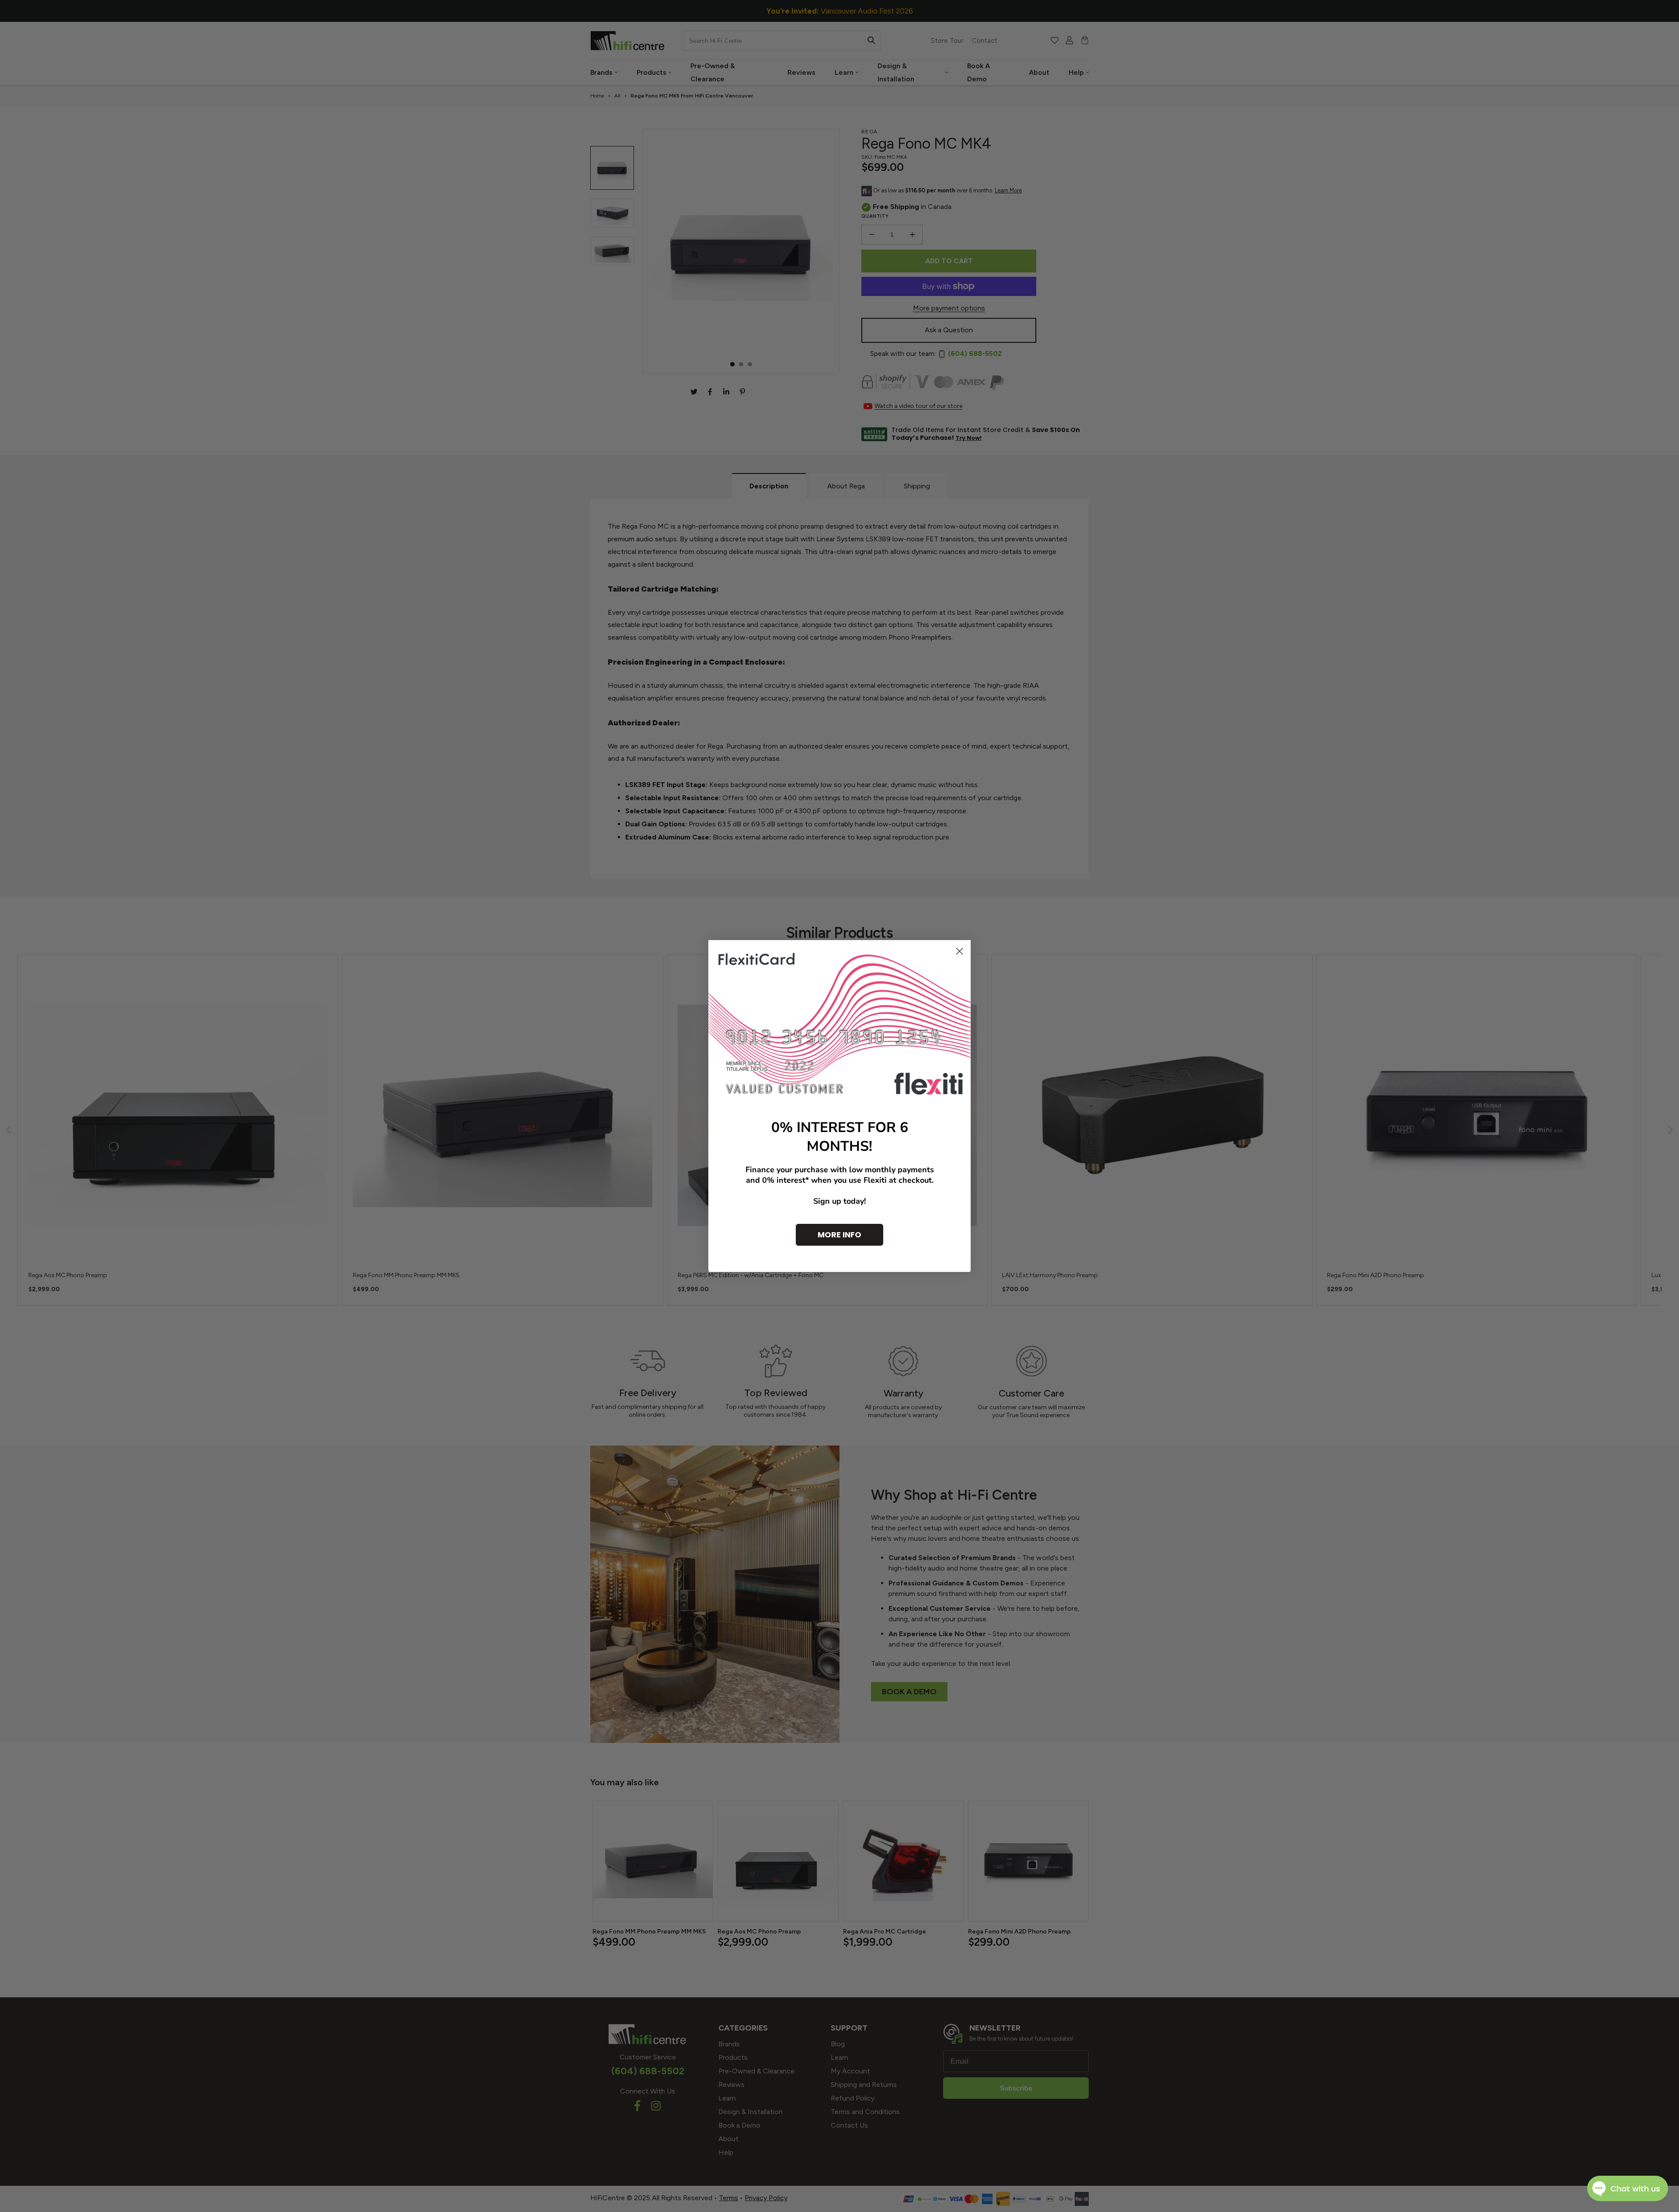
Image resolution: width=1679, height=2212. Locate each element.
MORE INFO (839, 1235)
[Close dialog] (960, 951)
